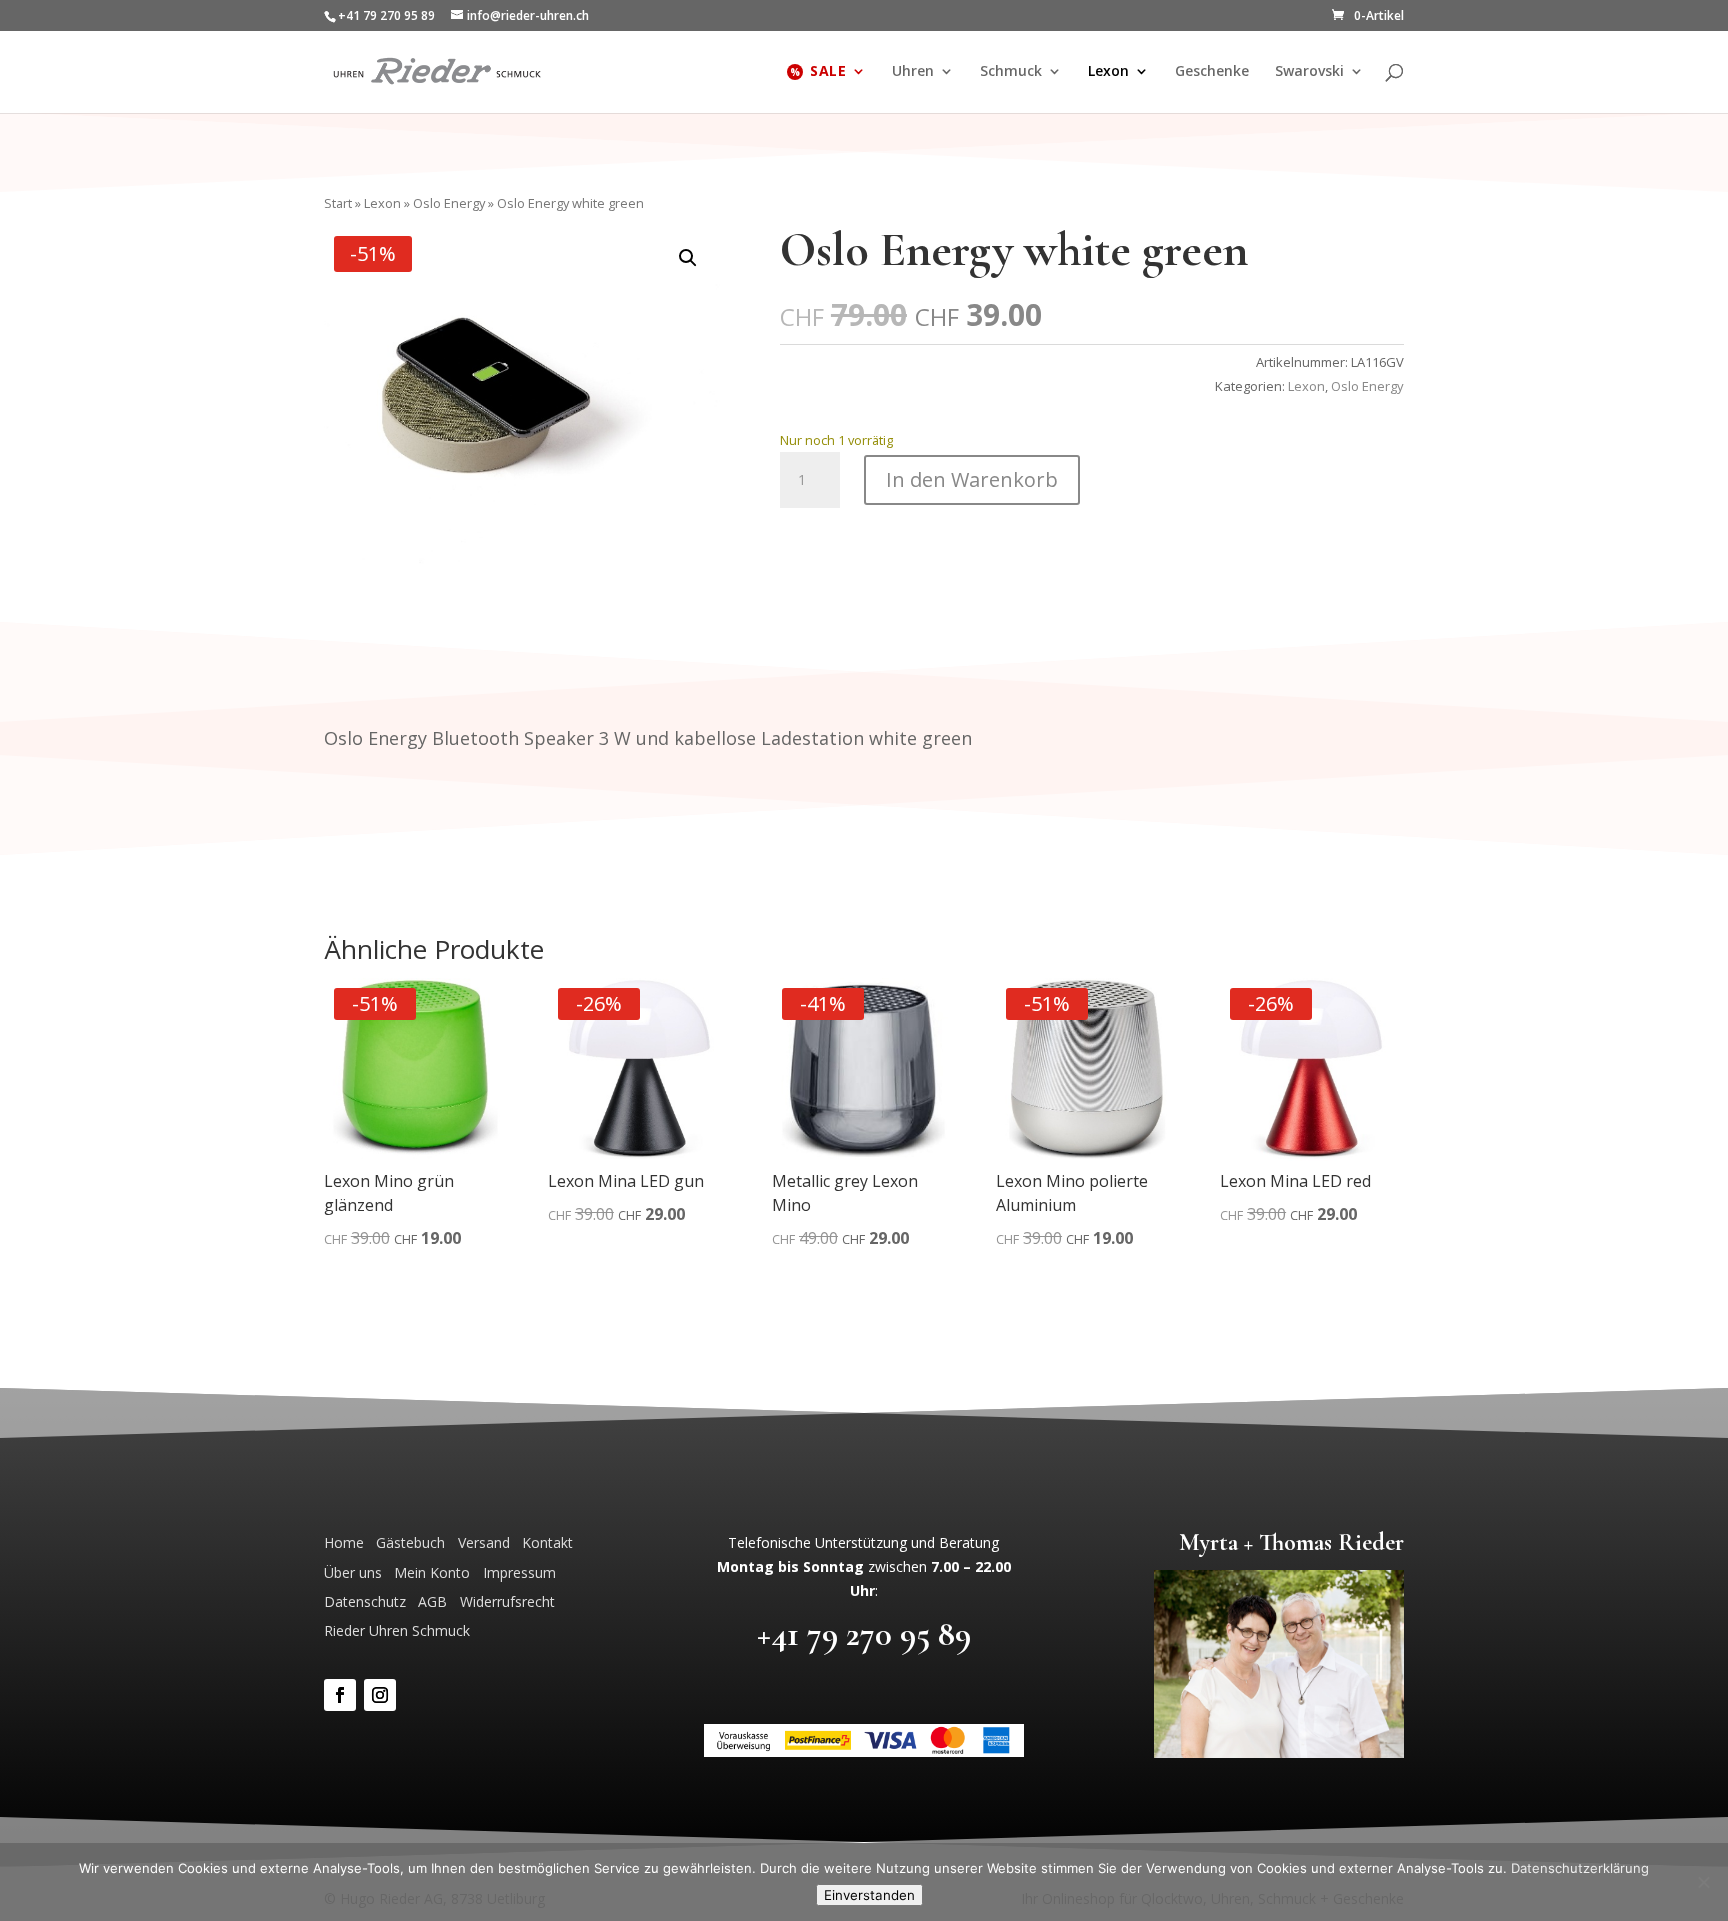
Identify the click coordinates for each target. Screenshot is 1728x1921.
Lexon (1108, 72)
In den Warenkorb (972, 479)
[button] (688, 258)
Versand (484, 1542)
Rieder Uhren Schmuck (397, 1630)
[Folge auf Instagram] (380, 1695)
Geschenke (1212, 72)
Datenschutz (365, 1601)
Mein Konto (432, 1572)
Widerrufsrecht (507, 1601)
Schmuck (1011, 72)
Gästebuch (410, 1542)
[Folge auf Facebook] (340, 1695)
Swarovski (1309, 72)
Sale (828, 72)
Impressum (519, 1572)
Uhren (913, 72)
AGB (432, 1601)
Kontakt (547, 1542)
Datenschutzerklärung (1580, 1868)
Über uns (353, 1572)
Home (344, 1542)
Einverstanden (869, 1895)
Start (338, 203)
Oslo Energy (449, 203)
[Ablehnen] (1703, 1882)
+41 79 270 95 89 (864, 1634)
